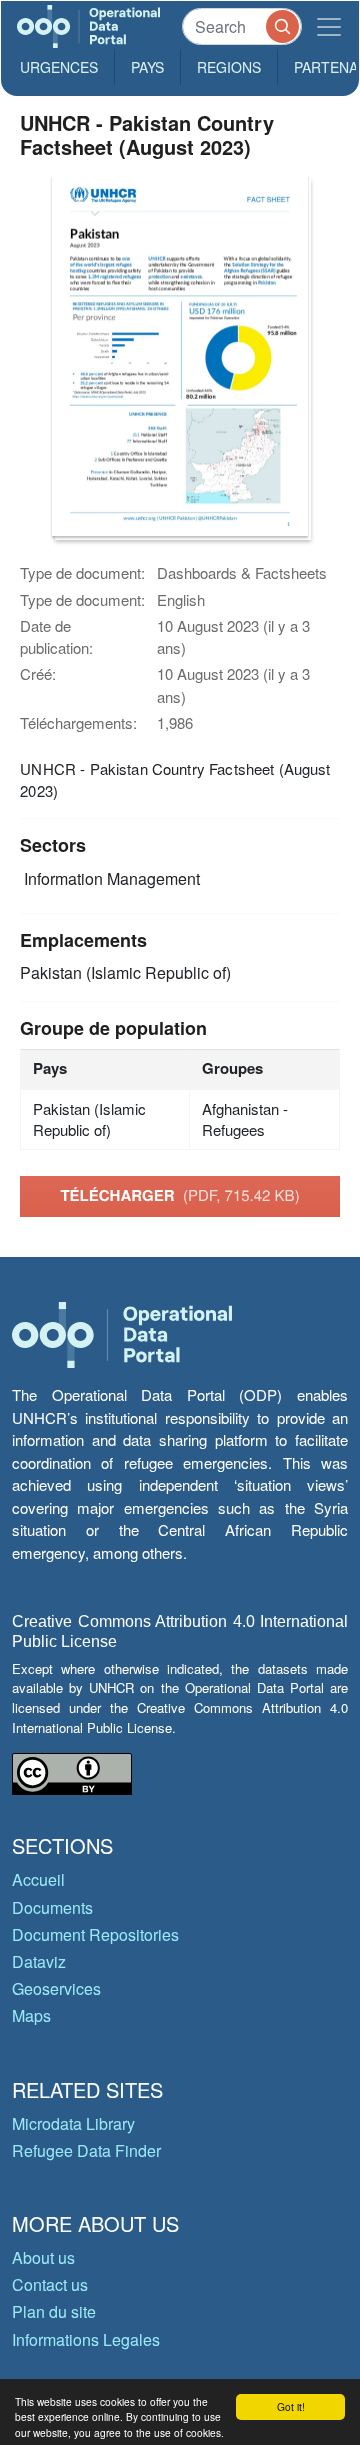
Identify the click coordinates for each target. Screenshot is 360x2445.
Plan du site (54, 2311)
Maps (31, 2015)
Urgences (59, 67)
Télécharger (179, 1195)
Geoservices (56, 1988)
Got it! (291, 2406)
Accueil (38, 1879)
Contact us (50, 2284)
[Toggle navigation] (329, 26)
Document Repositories (95, 1934)
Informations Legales (86, 2339)
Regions (229, 67)
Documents (52, 1907)
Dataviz (39, 1961)
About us (43, 2257)
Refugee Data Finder (86, 2150)
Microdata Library (73, 2123)
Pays (147, 67)
